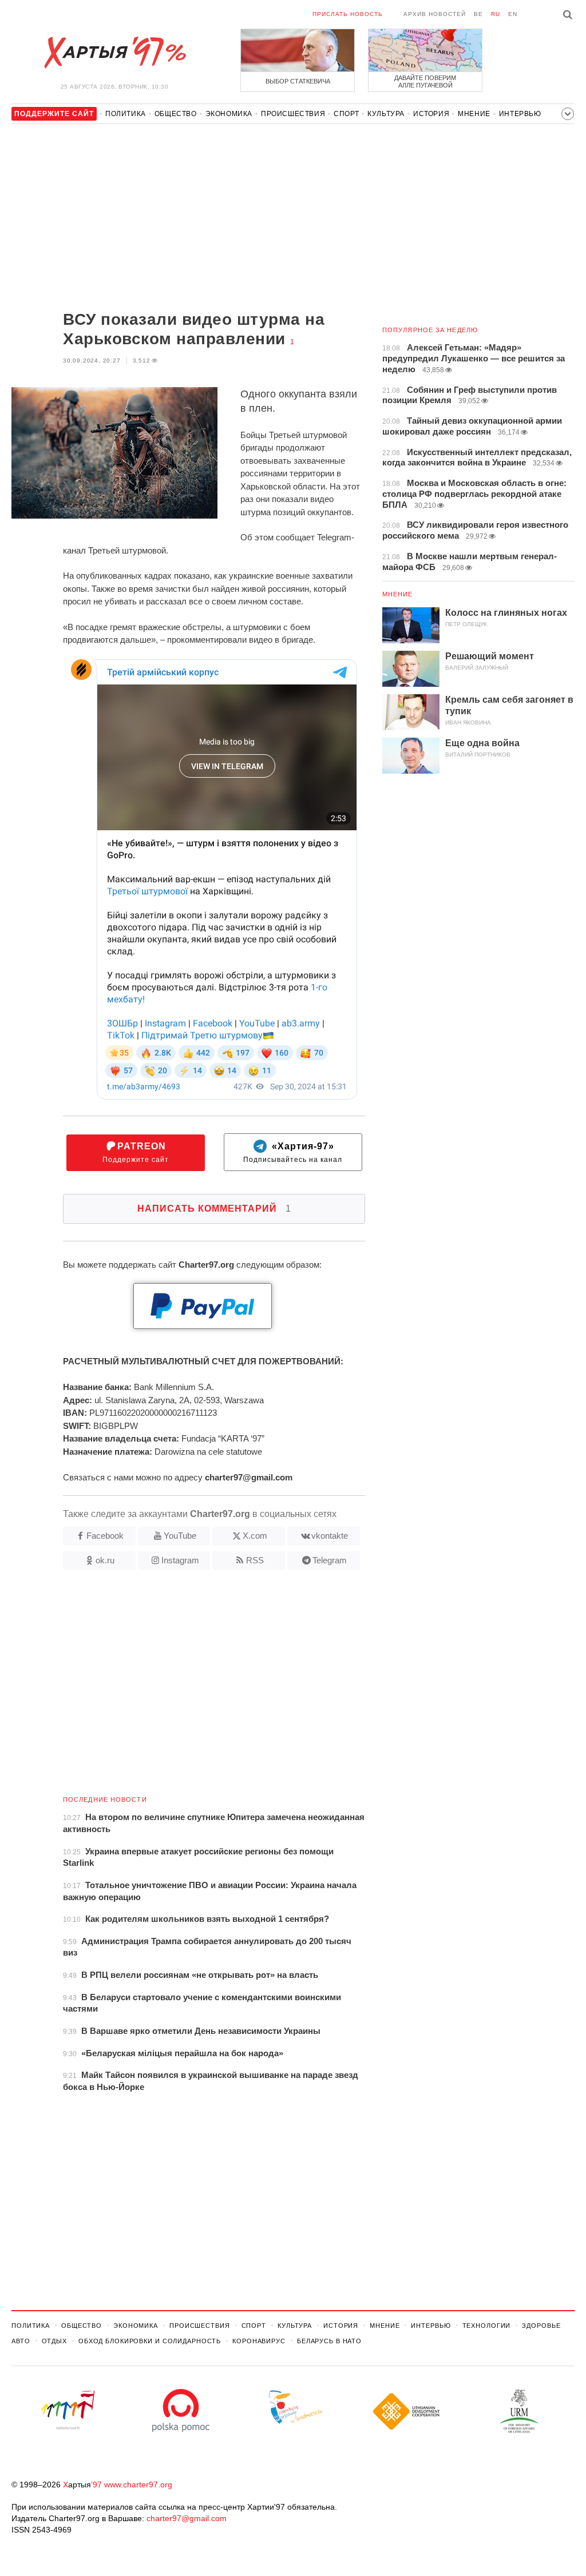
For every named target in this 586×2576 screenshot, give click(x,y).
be (478, 14)
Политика (126, 114)
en (513, 14)
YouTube (180, 1536)
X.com (255, 1536)
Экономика (229, 114)
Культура (386, 114)
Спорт (346, 114)
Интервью (520, 114)
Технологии (487, 2326)
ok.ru (105, 1560)
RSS (255, 1560)
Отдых (54, 2341)
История (431, 114)
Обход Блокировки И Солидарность (150, 2341)
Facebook (105, 1536)
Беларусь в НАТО (329, 2341)
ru (496, 14)
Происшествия (293, 114)
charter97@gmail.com (187, 2518)
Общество (176, 114)
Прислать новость (348, 14)
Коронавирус (259, 2341)
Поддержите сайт (136, 1152)
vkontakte (330, 1536)
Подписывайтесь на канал (293, 1152)
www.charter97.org (138, 2485)
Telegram (330, 1560)
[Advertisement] (188, 218)
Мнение (474, 114)
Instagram (180, 1560)
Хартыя (114, 53)
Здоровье (541, 2326)
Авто (21, 2341)
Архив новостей (435, 14)
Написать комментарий (214, 1209)
